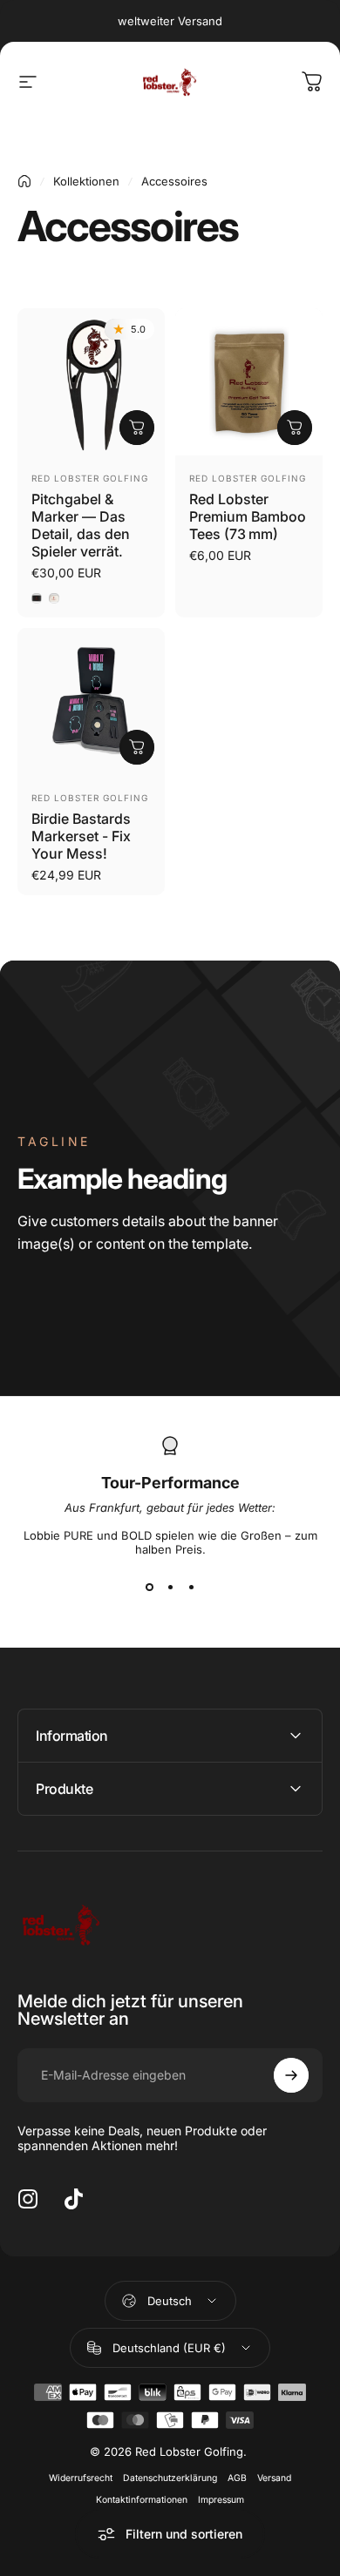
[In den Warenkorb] (295, 428)
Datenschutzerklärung (170, 2478)
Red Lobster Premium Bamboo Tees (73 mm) (248, 516)
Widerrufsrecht (81, 2478)
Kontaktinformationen (142, 2500)
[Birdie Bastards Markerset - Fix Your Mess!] (91, 701)
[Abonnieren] (291, 2075)
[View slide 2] (170, 1588)
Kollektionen (86, 181)
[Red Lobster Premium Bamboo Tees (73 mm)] (249, 382)
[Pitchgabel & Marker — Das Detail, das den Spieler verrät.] (91, 382)
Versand (274, 2478)
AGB (237, 2478)
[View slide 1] (149, 1588)
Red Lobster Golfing (90, 478)
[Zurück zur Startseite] (24, 181)
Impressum (221, 2500)
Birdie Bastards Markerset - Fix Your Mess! (81, 836)
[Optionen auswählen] (137, 428)
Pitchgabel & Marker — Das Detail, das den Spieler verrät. (81, 525)
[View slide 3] (191, 1588)
